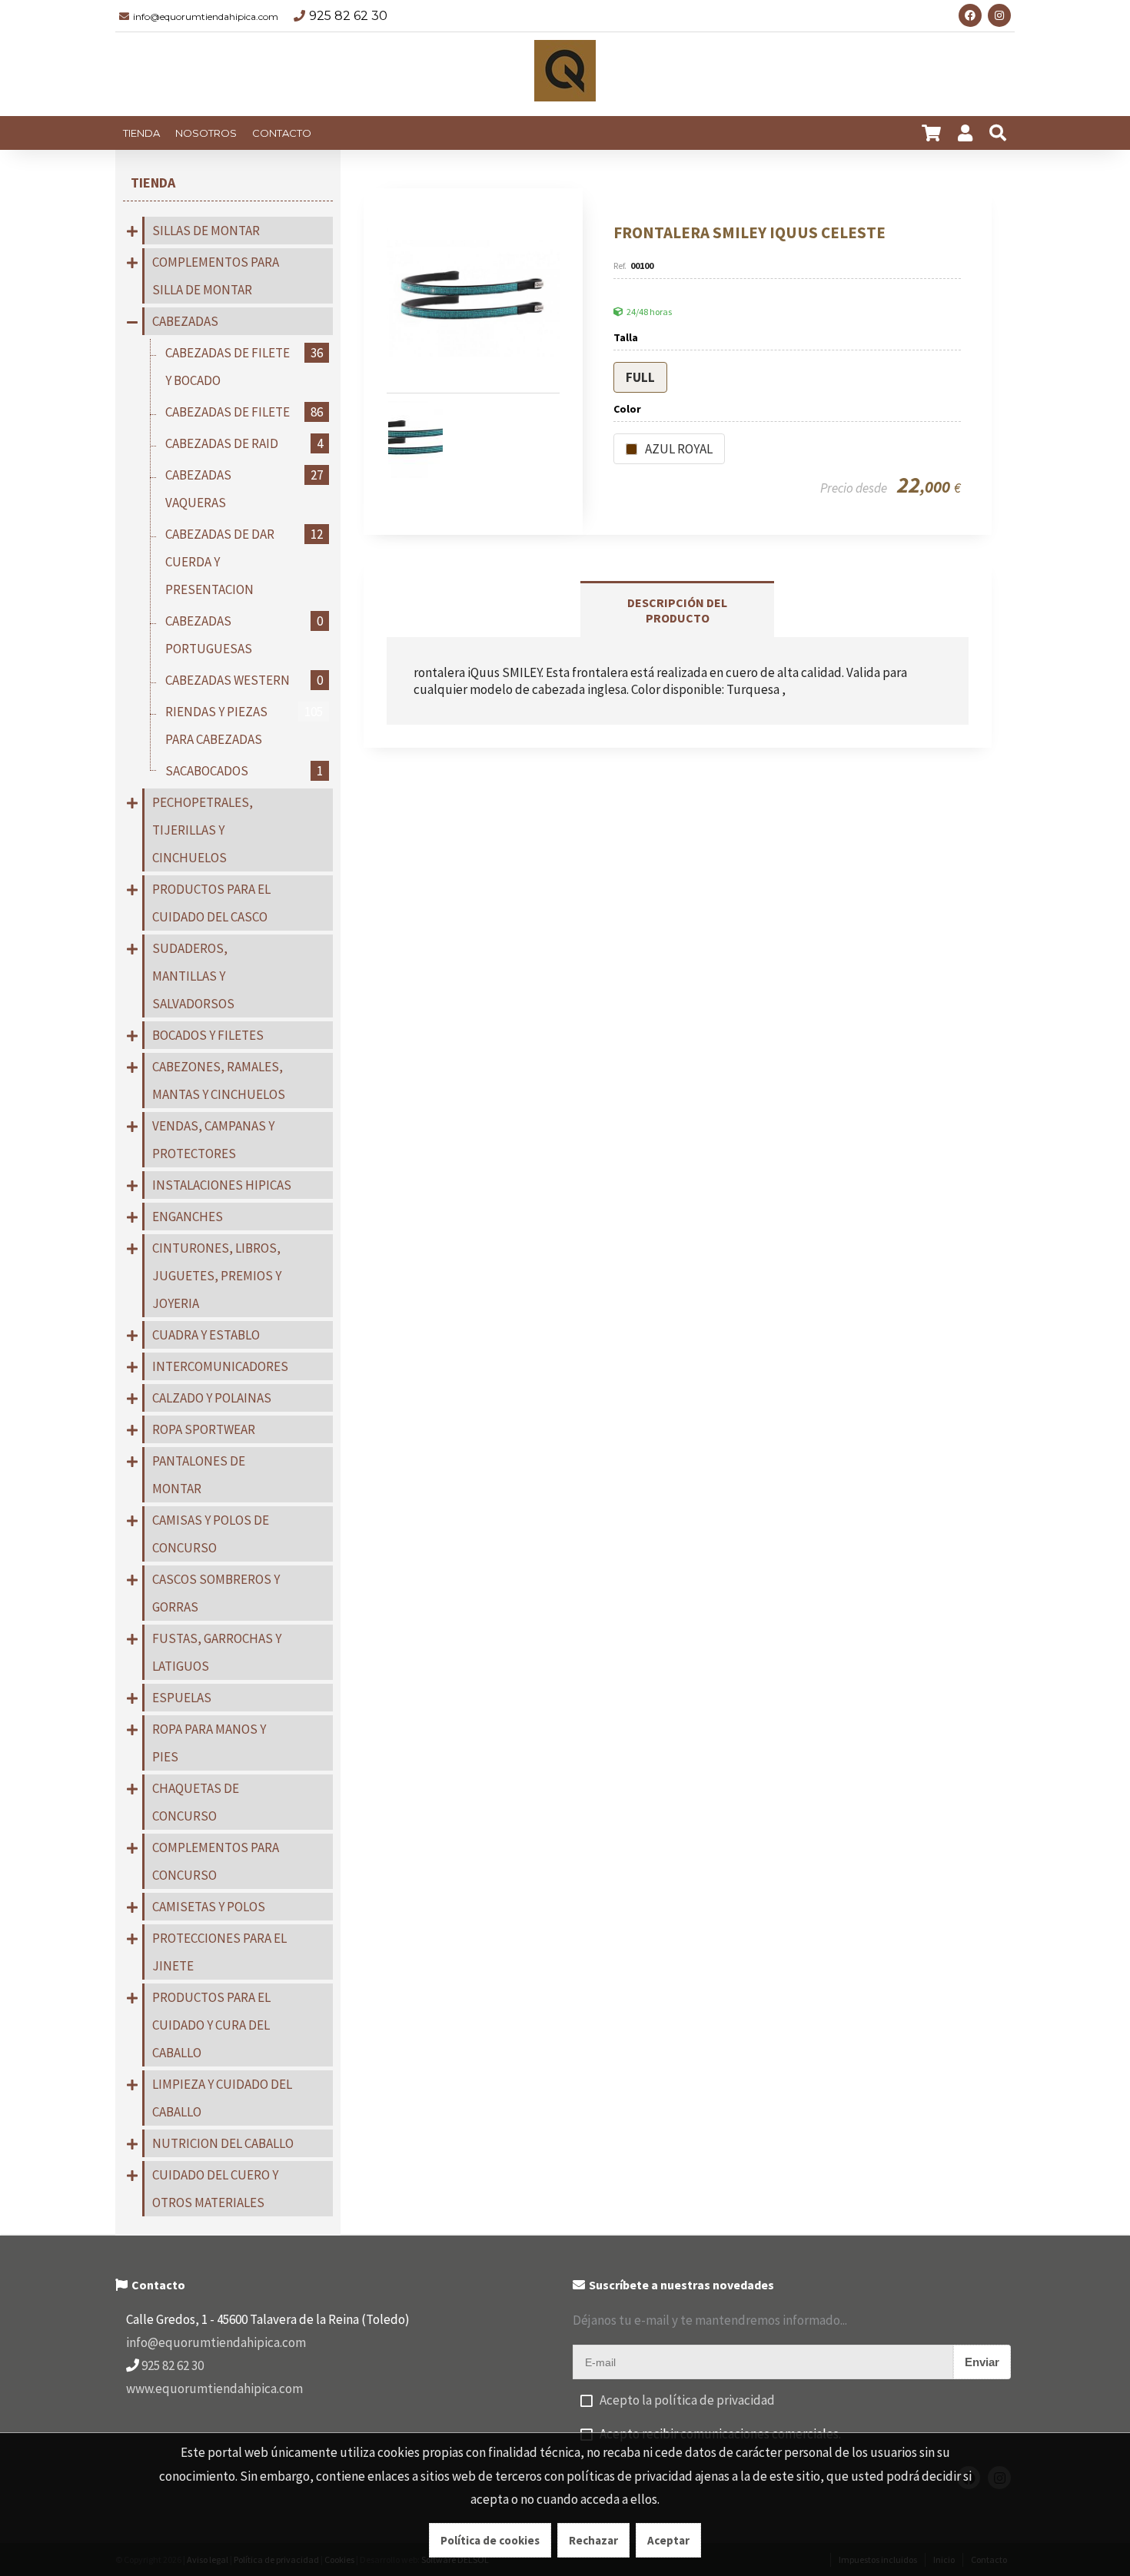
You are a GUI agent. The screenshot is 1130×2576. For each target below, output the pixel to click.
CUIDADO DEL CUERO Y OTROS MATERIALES (215, 2189)
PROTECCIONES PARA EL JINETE (219, 1952)
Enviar (982, 2362)
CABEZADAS (185, 321)
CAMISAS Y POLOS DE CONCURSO (211, 1534)
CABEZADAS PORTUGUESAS (244, 635)
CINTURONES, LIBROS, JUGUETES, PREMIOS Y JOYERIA (217, 1276)
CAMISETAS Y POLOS (209, 1907)
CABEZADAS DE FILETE (244, 412)
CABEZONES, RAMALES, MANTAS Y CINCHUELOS (219, 1081)
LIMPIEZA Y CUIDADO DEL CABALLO (222, 2098)
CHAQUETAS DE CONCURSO (196, 1802)
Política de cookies (490, 2540)
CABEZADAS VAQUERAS (244, 489)
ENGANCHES (188, 1217)
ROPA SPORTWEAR (204, 1429)
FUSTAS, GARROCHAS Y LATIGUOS (217, 1652)
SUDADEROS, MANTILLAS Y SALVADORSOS (193, 976)
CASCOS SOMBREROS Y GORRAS (216, 1593)
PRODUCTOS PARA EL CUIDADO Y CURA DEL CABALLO (211, 2025)
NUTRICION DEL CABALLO (223, 2143)
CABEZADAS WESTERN (244, 680)
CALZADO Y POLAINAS (212, 1398)
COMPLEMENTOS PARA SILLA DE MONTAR (216, 276)
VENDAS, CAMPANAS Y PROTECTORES (213, 1140)
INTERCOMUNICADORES (220, 1366)
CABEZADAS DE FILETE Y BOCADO (244, 367)
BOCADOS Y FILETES (208, 1035)
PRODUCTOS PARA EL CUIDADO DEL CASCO (211, 903)
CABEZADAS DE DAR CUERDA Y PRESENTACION (244, 562)
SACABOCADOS (244, 771)
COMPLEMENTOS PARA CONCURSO (216, 1861)
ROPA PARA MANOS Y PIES (209, 1743)
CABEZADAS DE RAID (244, 443)
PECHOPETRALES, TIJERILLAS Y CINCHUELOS (203, 830)
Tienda (153, 183)
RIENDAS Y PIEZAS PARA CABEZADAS (244, 725)
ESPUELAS (182, 1698)
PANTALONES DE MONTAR (199, 1475)
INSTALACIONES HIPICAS (222, 1185)
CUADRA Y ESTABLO (206, 1335)
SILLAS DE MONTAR (206, 231)
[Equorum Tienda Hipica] (565, 75)
